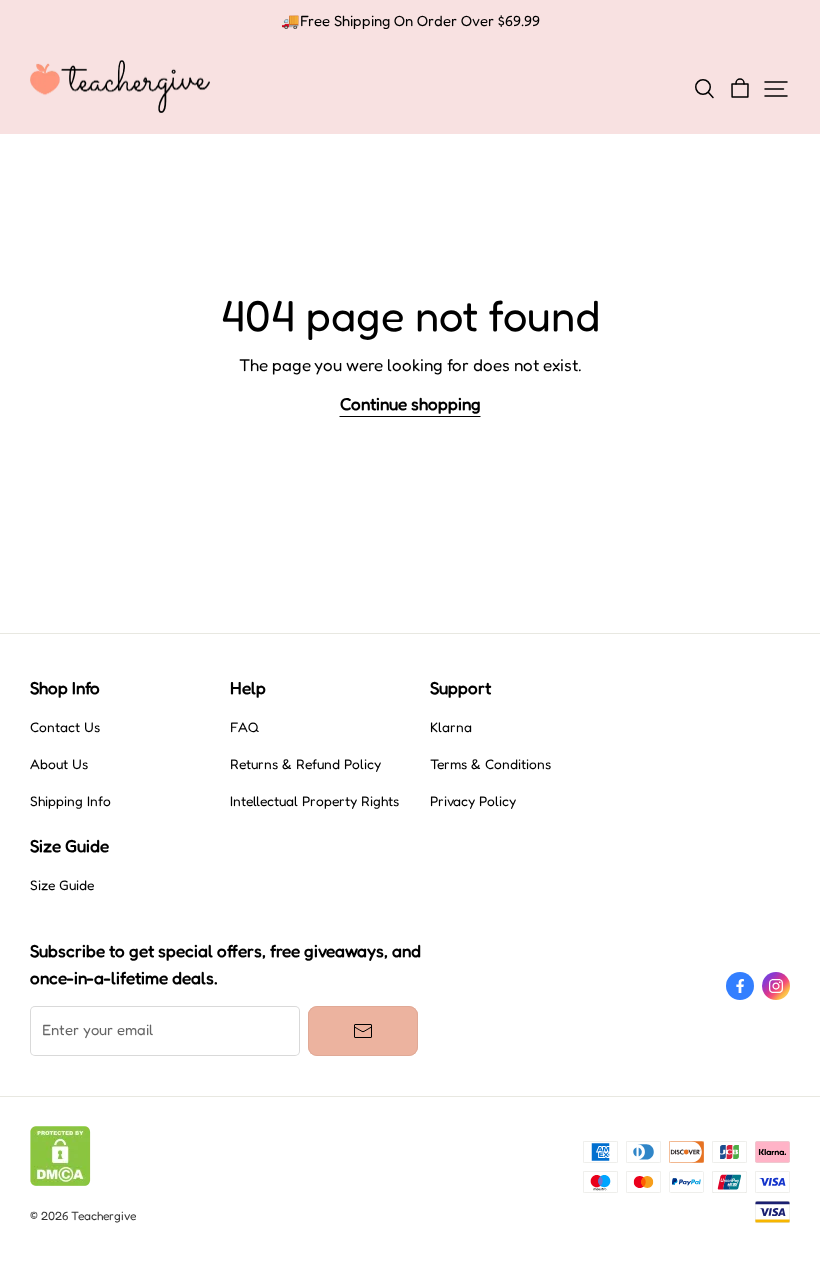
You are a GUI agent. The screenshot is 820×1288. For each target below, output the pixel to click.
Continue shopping (410, 403)
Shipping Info (70, 801)
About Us (59, 764)
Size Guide (62, 885)
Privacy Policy (473, 801)
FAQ (244, 727)
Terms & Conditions (490, 764)
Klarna (451, 727)
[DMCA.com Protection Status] (60, 1181)
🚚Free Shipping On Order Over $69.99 (410, 21)
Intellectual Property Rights (314, 801)
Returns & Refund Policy (305, 764)
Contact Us (65, 727)
